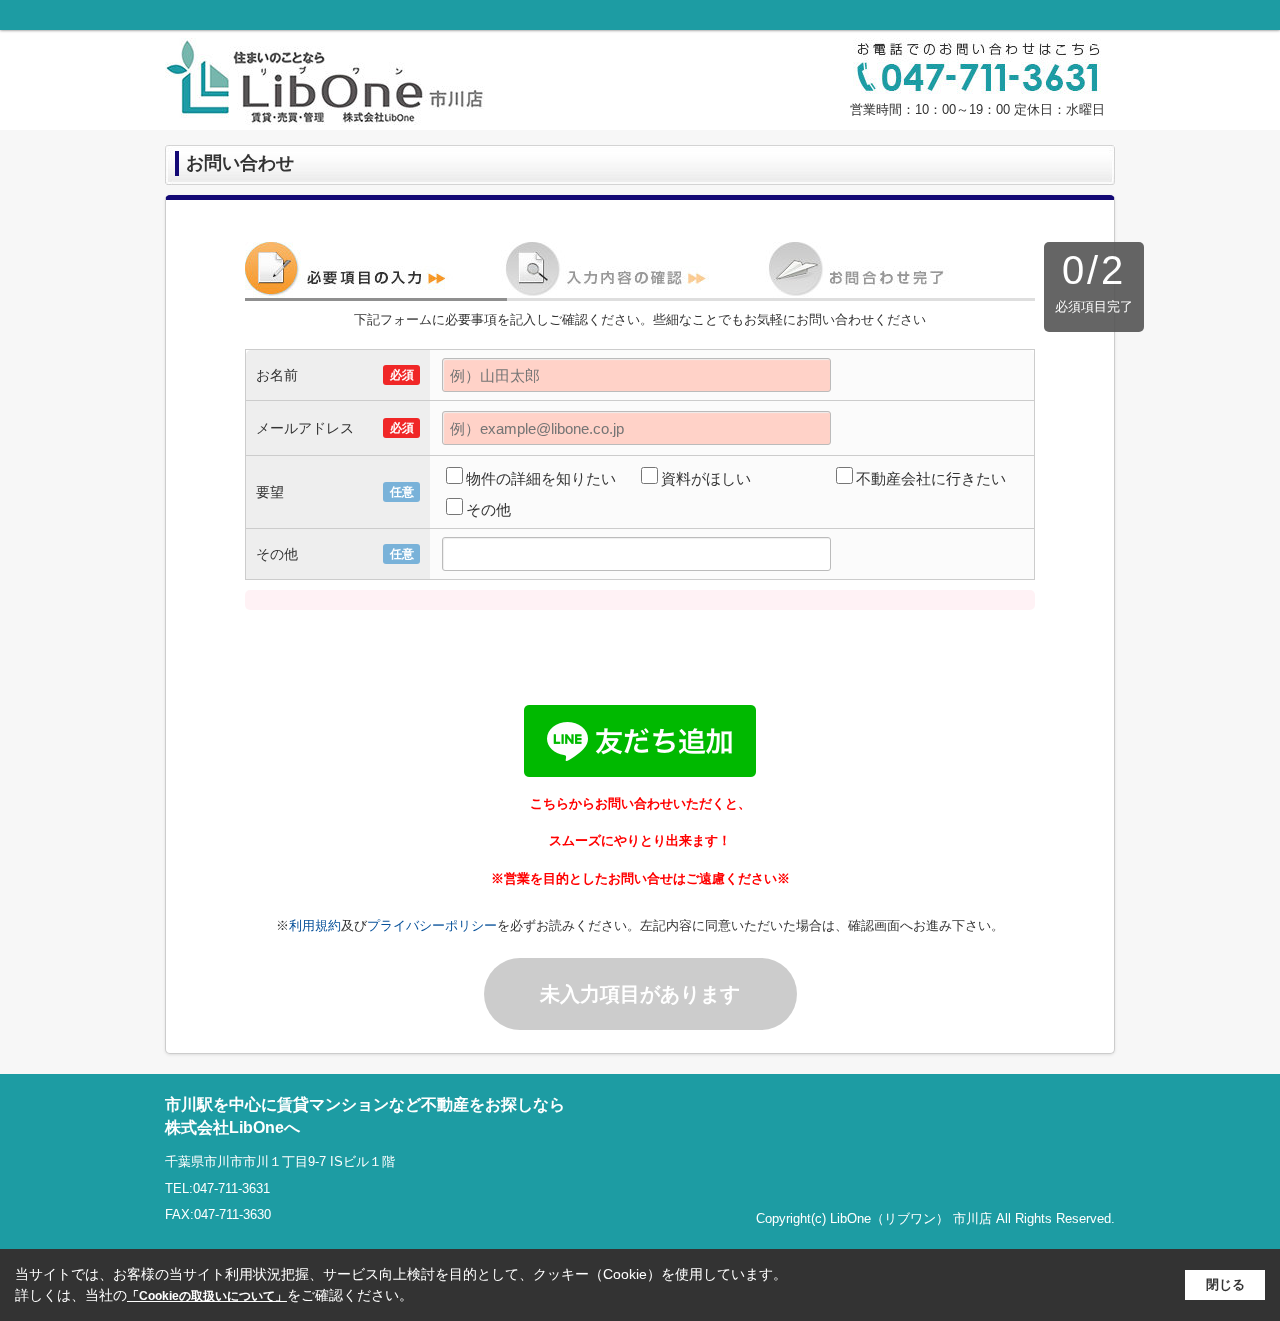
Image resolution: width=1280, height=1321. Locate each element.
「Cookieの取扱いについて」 (207, 1296)
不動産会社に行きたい (931, 478)
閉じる (1225, 1284)
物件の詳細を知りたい (541, 478)
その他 (488, 509)
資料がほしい (706, 478)
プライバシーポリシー (432, 925)
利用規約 (315, 925)
